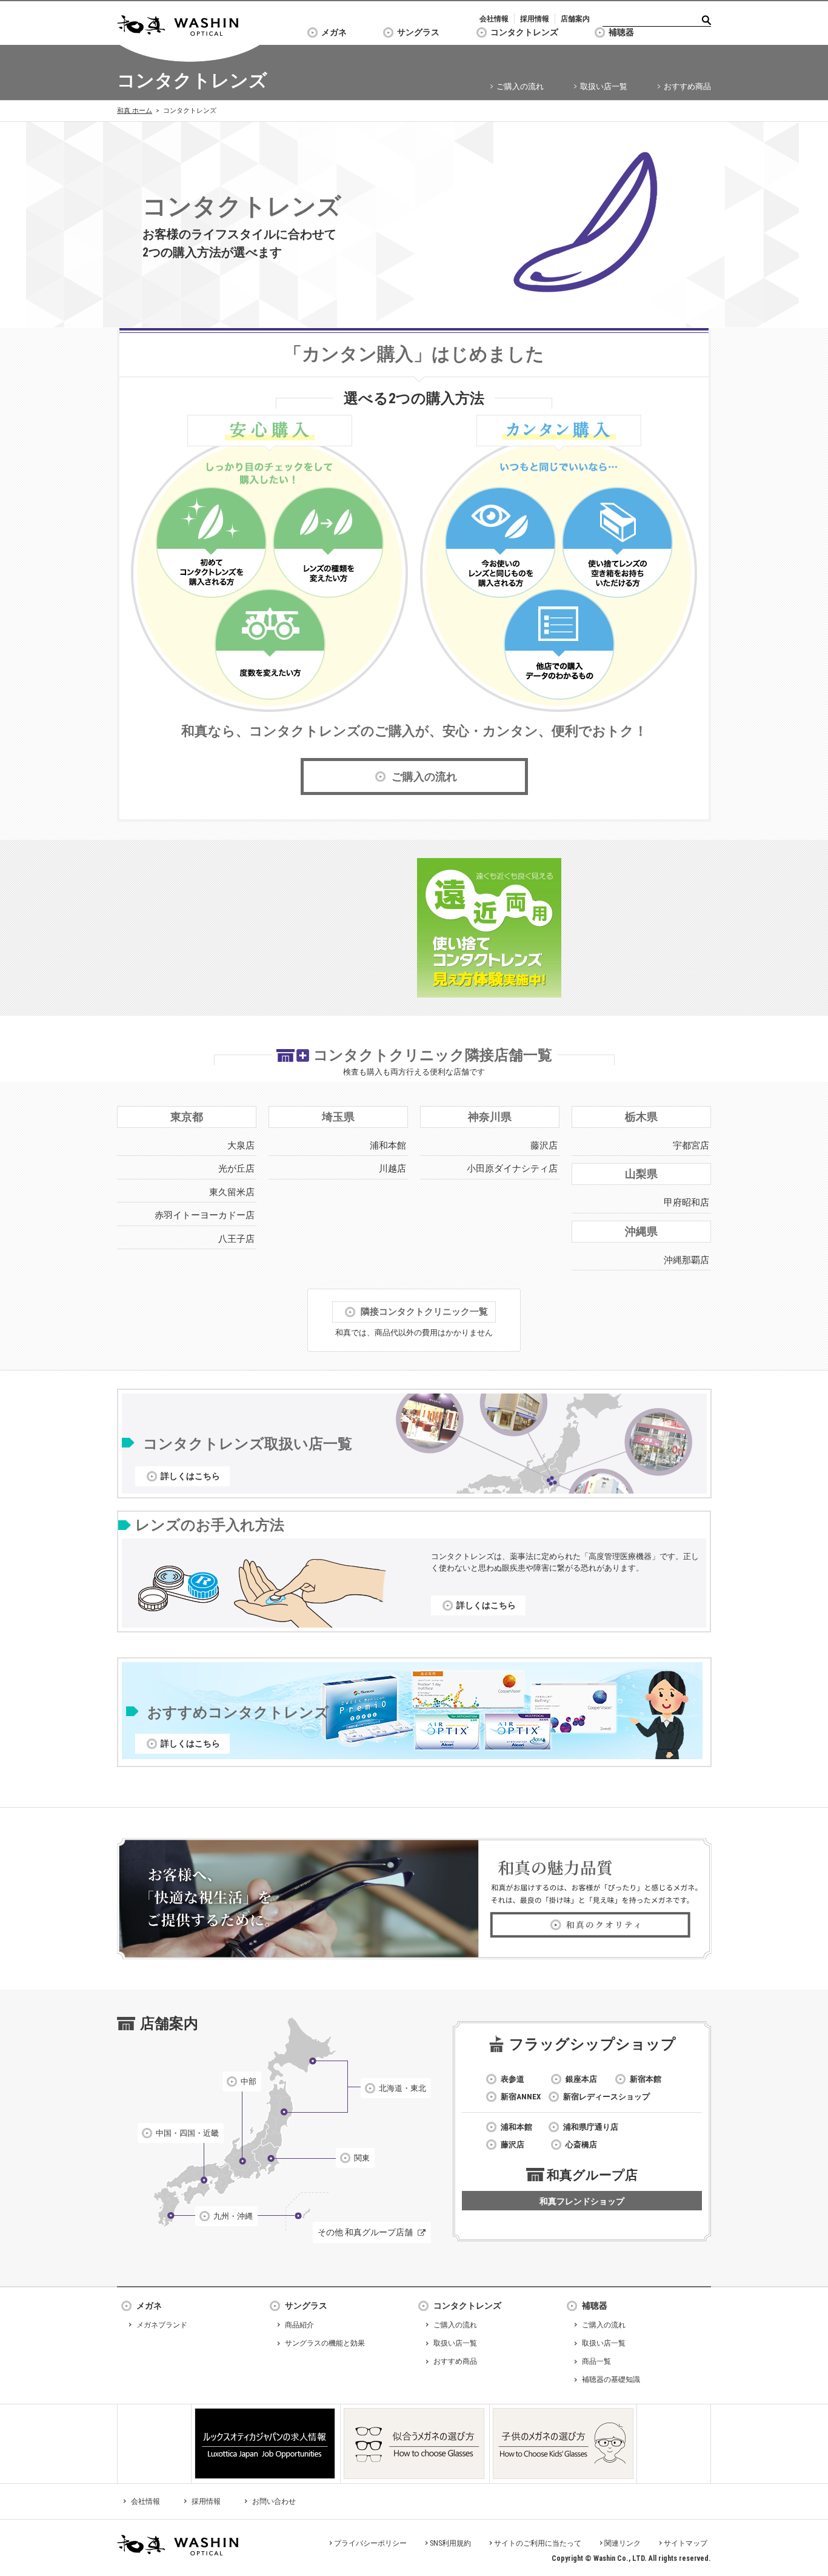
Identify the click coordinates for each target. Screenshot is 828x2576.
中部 (249, 2081)
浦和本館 (388, 1145)
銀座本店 (581, 2079)
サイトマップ (686, 2543)
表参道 (512, 2079)
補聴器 (621, 32)
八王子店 (236, 1239)
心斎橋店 (581, 2145)
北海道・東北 (402, 2088)
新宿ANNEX (521, 2097)
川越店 (392, 1169)
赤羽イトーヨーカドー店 (205, 1215)
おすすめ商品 (687, 86)
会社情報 (494, 19)
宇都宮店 (691, 1145)
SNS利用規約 (450, 2543)
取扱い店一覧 (604, 86)
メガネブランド (162, 2325)
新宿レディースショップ (606, 2097)
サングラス (418, 32)
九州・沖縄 (233, 2216)
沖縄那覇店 (686, 1260)
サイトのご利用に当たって (538, 2543)
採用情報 (535, 19)
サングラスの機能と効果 (325, 2343)
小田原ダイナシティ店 (512, 1169)
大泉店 (241, 1145)
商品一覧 (596, 2361)
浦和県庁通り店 (591, 2127)
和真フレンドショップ (582, 2201)
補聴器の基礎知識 (611, 2380)
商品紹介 (299, 2325)
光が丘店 (236, 1169)
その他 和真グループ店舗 (365, 2232)
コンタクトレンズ (524, 32)
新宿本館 (646, 2079)
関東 (362, 2158)
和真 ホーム (135, 111)
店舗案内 (575, 19)
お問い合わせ (274, 2501)
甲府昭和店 (686, 1202)
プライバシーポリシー (370, 2543)
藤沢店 (544, 1145)
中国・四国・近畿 (187, 2133)
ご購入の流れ (520, 86)
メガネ (334, 32)
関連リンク (623, 2543)
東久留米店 (232, 1192)
